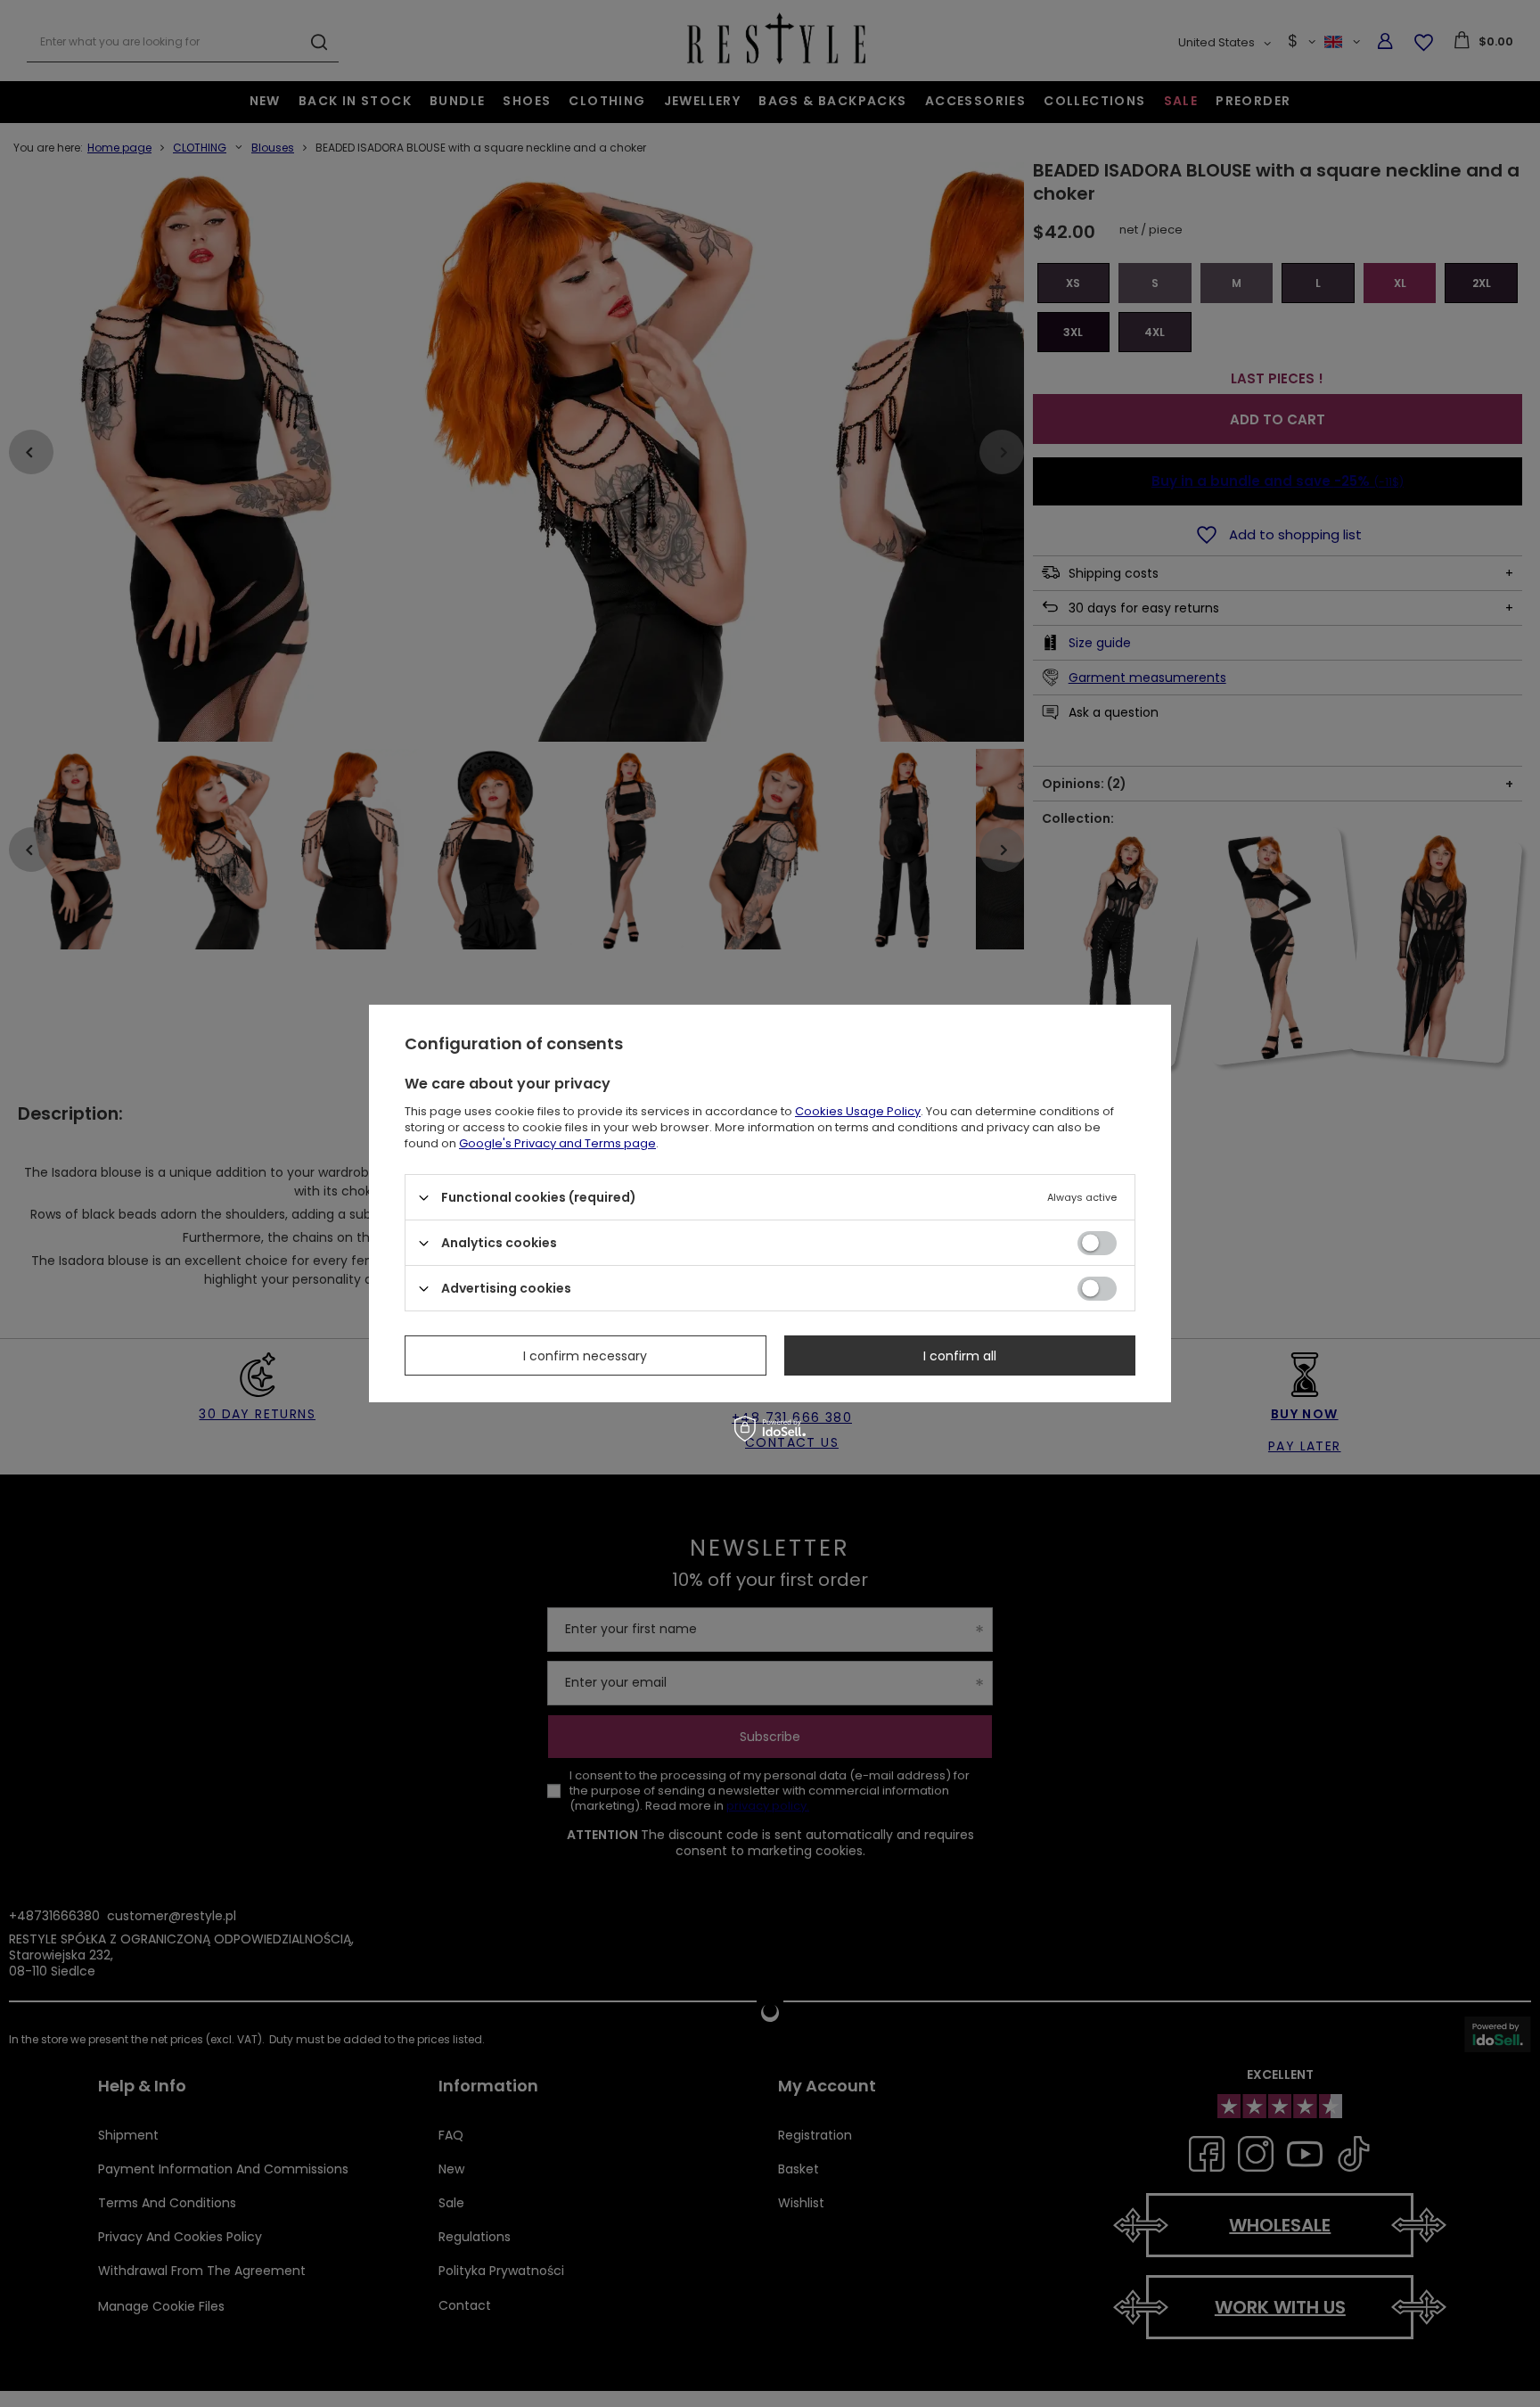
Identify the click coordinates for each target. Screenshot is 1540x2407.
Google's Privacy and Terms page (557, 1143)
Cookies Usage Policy (858, 1111)
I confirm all (960, 1355)
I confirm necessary (585, 1355)
